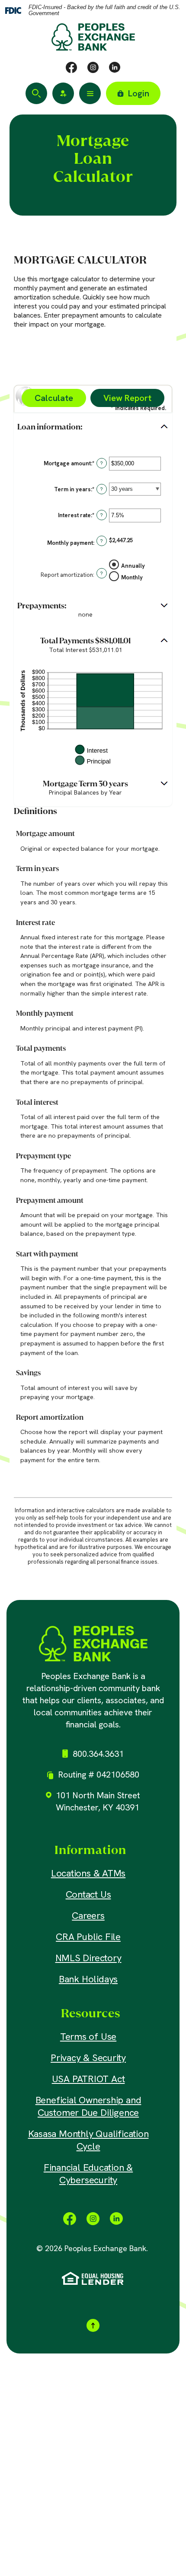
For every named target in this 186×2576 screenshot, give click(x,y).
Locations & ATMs (88, 1873)
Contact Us (88, 1894)
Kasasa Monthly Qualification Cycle (88, 2140)
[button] (93, 427)
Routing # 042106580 (99, 1775)
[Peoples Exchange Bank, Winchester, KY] (93, 1644)
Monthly (132, 577)
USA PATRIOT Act (88, 2079)
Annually (133, 566)
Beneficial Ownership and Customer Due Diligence (88, 2106)
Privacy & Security (88, 2058)
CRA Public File (88, 1937)
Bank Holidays (88, 1979)
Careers (88, 1916)
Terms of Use (88, 2037)
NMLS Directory (88, 1958)
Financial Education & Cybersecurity (88, 2174)
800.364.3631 (98, 1754)
